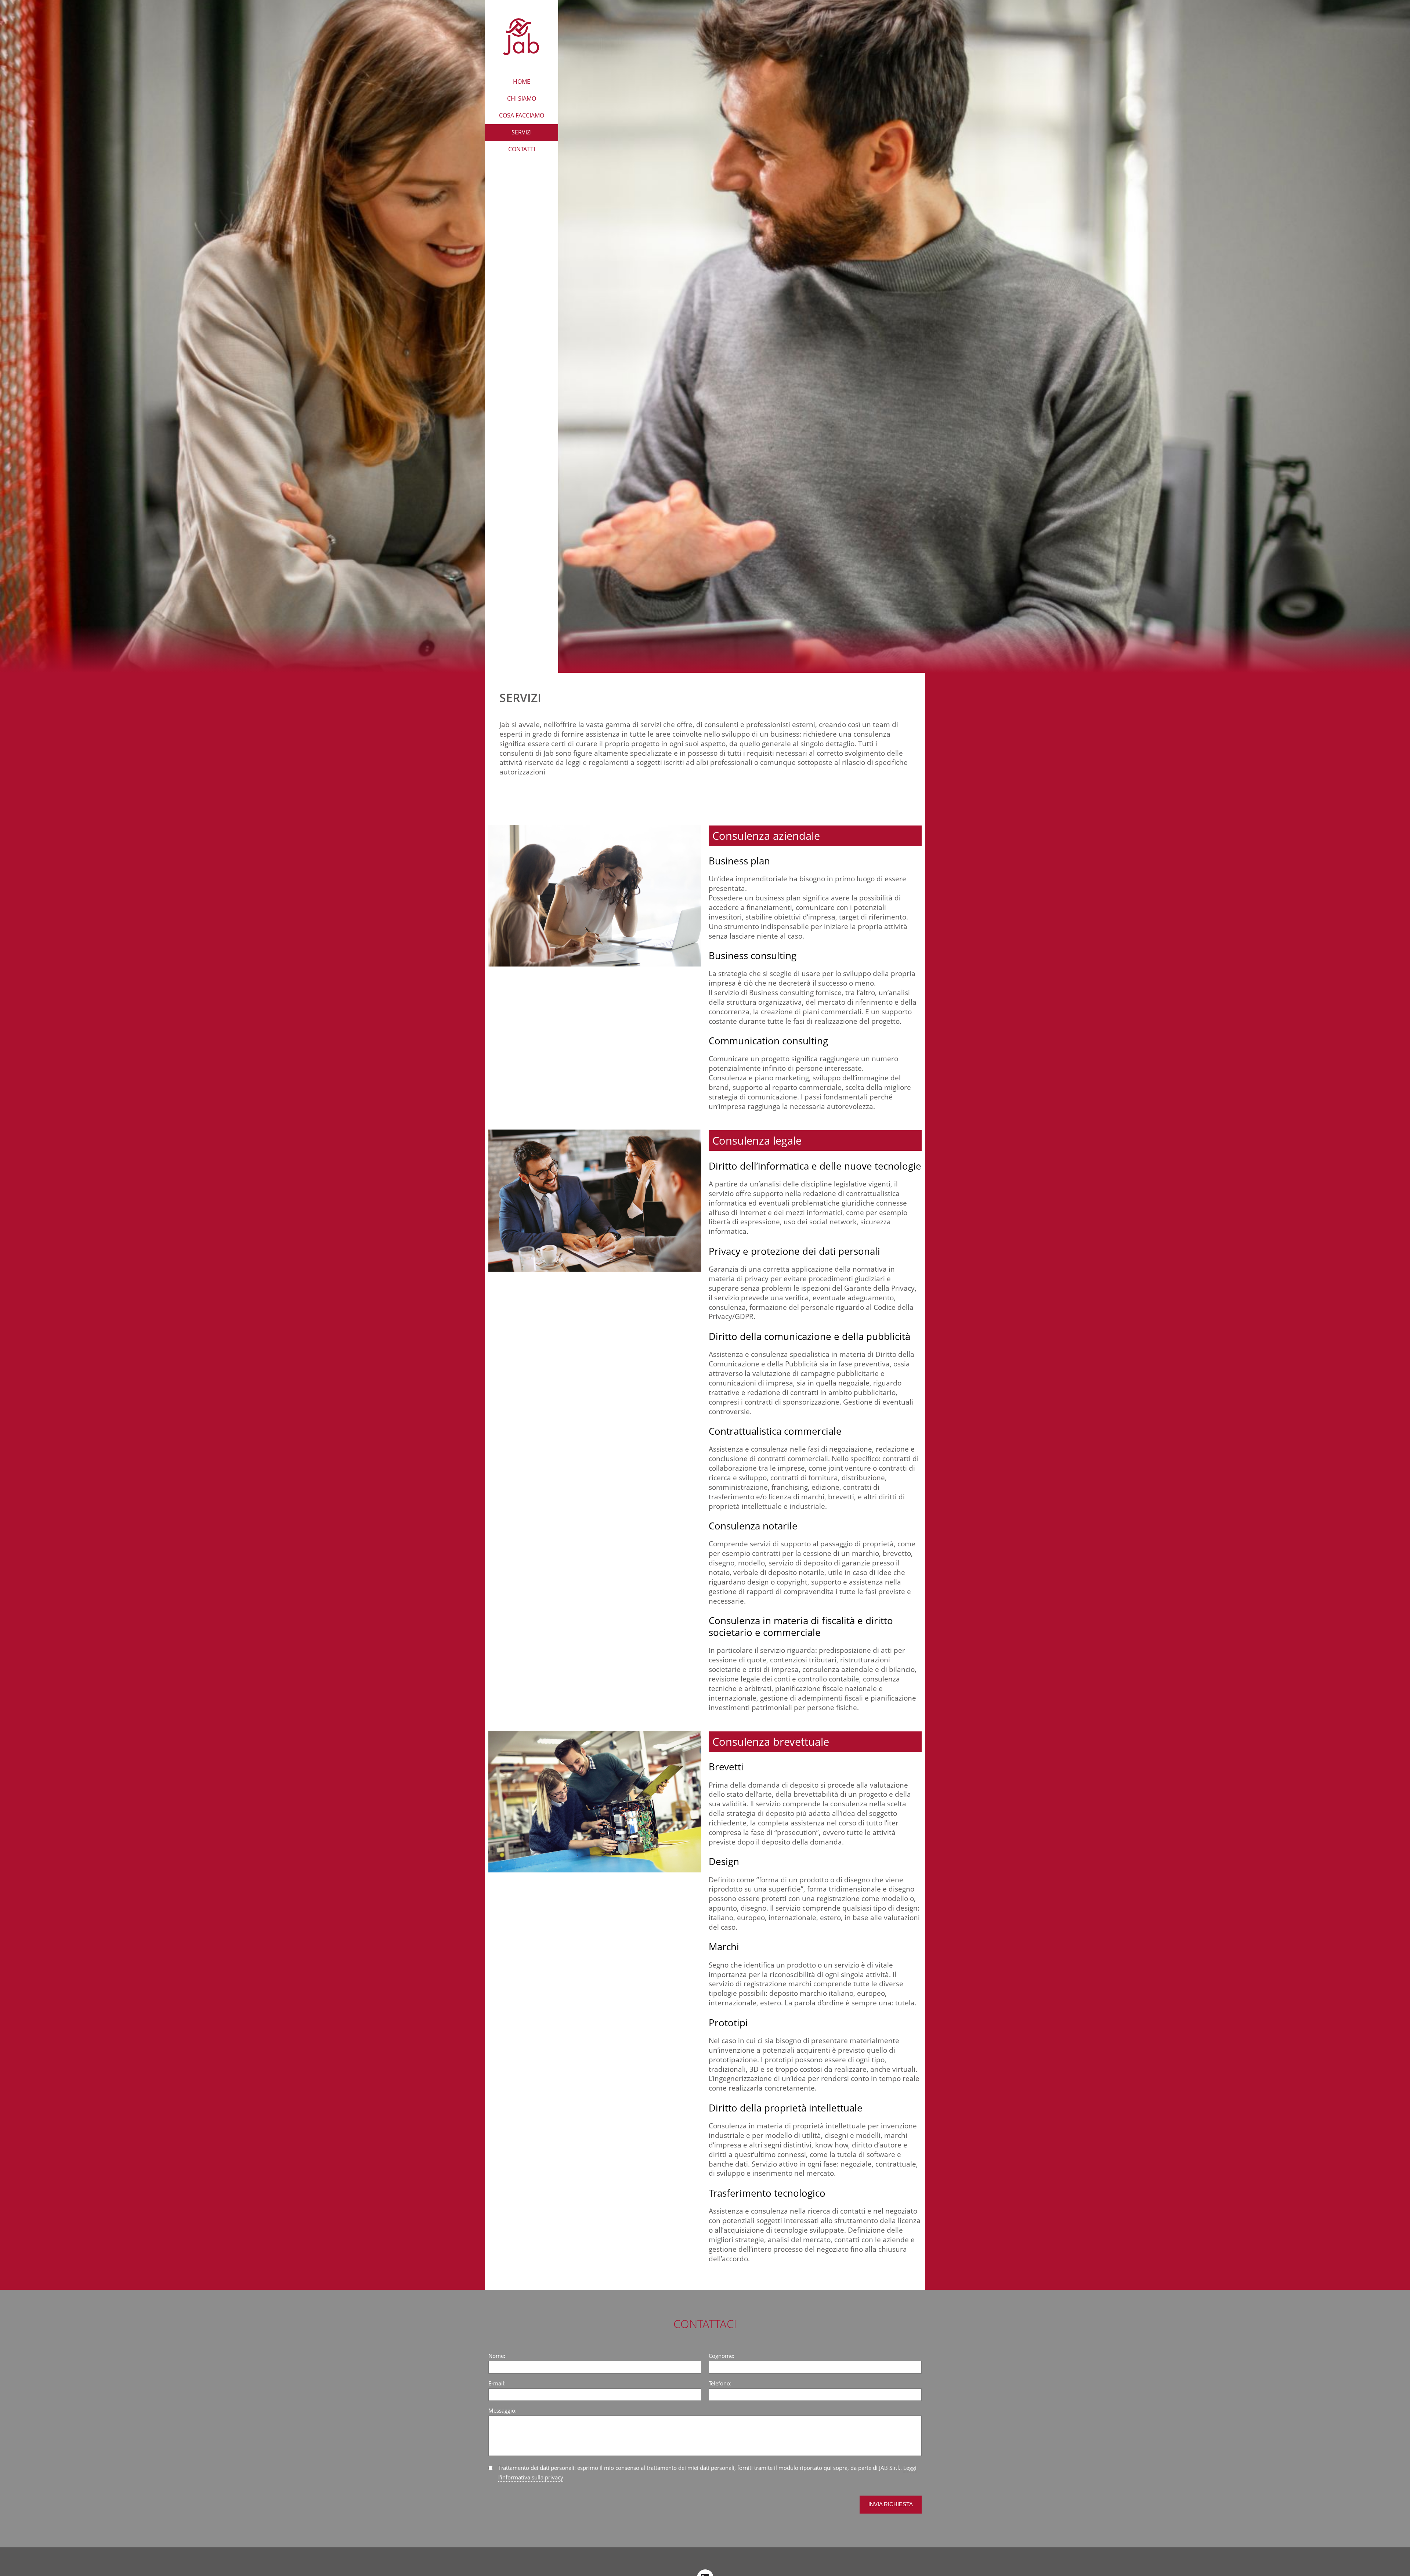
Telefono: (720, 2383)
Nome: (497, 2356)
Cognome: (722, 2356)
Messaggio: (502, 2411)
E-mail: (497, 2383)
